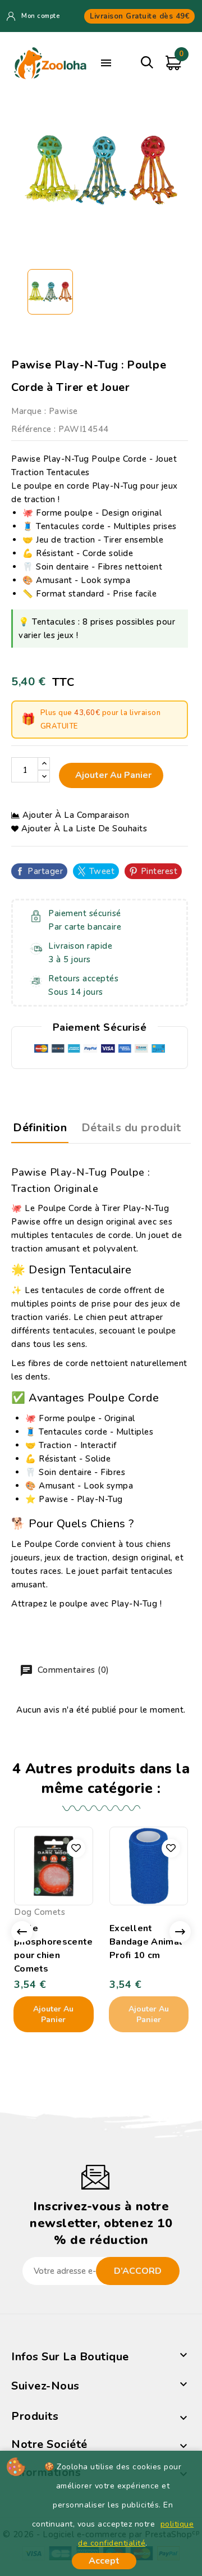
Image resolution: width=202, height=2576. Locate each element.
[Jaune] (154, 1893)
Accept (104, 2561)
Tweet (102, 871)
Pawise (63, 411)
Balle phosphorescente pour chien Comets (54, 1949)
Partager (45, 871)
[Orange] (42, 1893)
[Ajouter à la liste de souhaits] (76, 1848)
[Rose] (65, 1893)
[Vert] (53, 1893)
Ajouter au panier (112, 775)
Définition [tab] (40, 1128)
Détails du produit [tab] (131, 1128)
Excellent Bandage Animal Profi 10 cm (146, 1942)
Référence (31, 429)
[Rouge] (131, 1893)
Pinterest (159, 871)
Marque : (29, 411)
